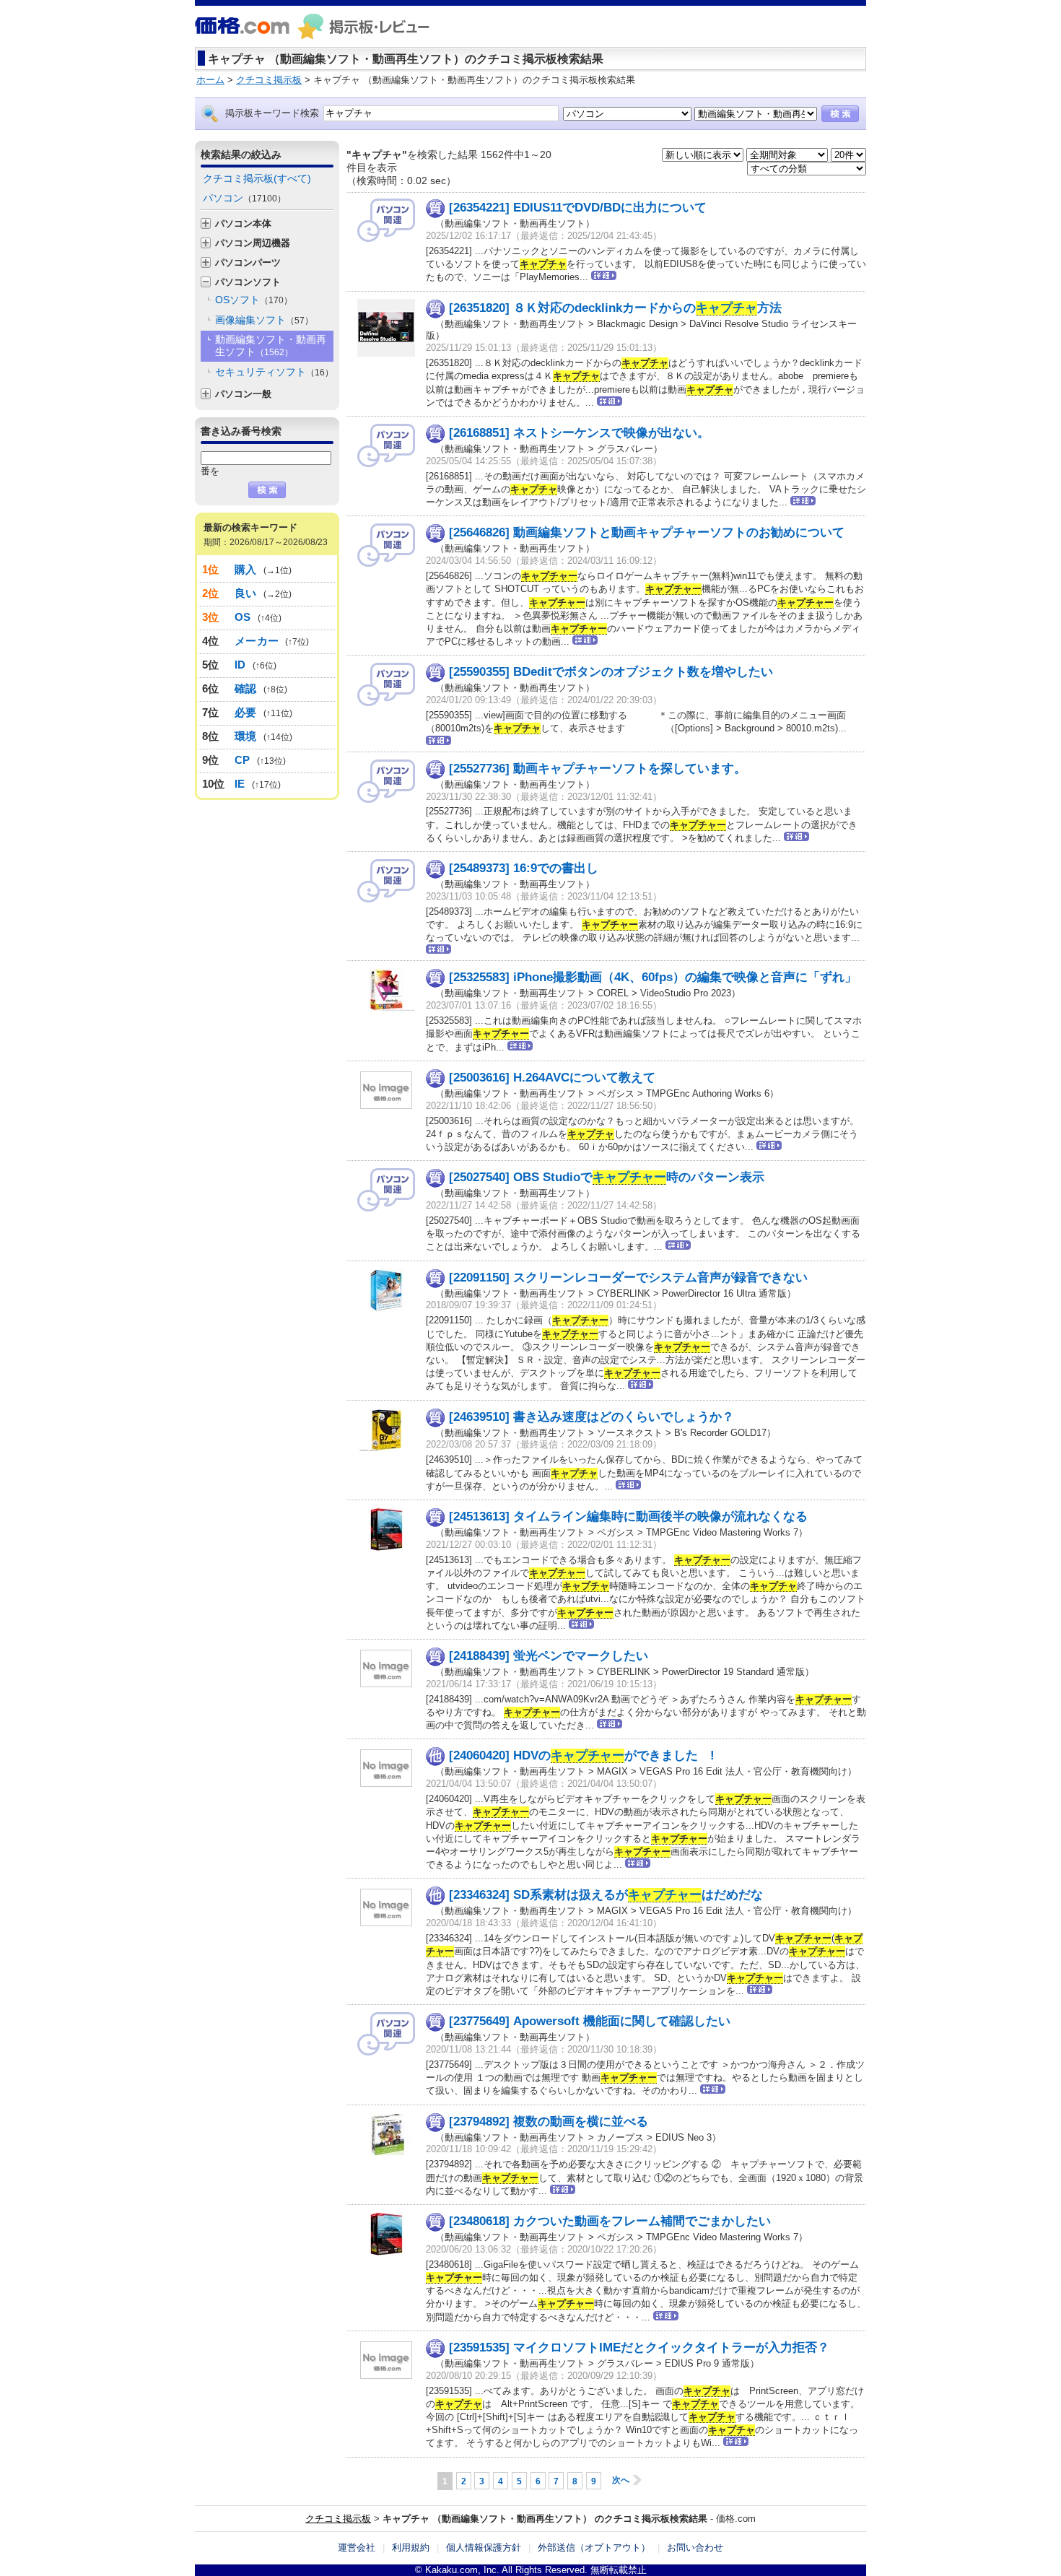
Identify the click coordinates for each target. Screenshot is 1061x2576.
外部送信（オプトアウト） (594, 2547)
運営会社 (357, 2547)
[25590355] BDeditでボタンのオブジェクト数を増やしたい (611, 672)
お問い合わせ (695, 2547)
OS (243, 617)
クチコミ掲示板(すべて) (257, 178)
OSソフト (254, 300)
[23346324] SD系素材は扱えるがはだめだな (606, 1895)
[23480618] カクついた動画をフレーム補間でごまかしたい (610, 2221)
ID (240, 665)
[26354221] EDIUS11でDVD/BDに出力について (578, 208)
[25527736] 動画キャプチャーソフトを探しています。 (598, 769)
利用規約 (411, 2547)
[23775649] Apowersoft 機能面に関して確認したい (590, 2021)
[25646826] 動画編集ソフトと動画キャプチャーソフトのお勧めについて (647, 532)
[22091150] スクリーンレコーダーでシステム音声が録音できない (628, 1278)
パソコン (244, 198)
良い (246, 593)
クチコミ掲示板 (338, 2519)
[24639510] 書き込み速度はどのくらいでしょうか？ (591, 1417)
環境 (246, 736)
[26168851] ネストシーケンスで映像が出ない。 (579, 433)
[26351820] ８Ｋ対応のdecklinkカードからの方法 (615, 308)
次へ (621, 2480)
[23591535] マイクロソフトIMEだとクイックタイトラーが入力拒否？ (639, 2347)
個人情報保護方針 (484, 2547)
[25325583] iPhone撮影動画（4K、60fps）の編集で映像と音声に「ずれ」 (653, 977)
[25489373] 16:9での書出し (524, 868)
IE (240, 784)
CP (243, 760)
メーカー (257, 641)
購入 (246, 569)
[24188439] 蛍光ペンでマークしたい (549, 1656)
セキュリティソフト (274, 372)
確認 (246, 688)
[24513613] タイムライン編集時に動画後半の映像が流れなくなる (628, 1517)
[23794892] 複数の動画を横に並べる (549, 2122)
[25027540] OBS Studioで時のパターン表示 (607, 1177)
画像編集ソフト (264, 320)
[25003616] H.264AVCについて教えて (552, 1078)
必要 (246, 712)
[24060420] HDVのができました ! (582, 1755)
